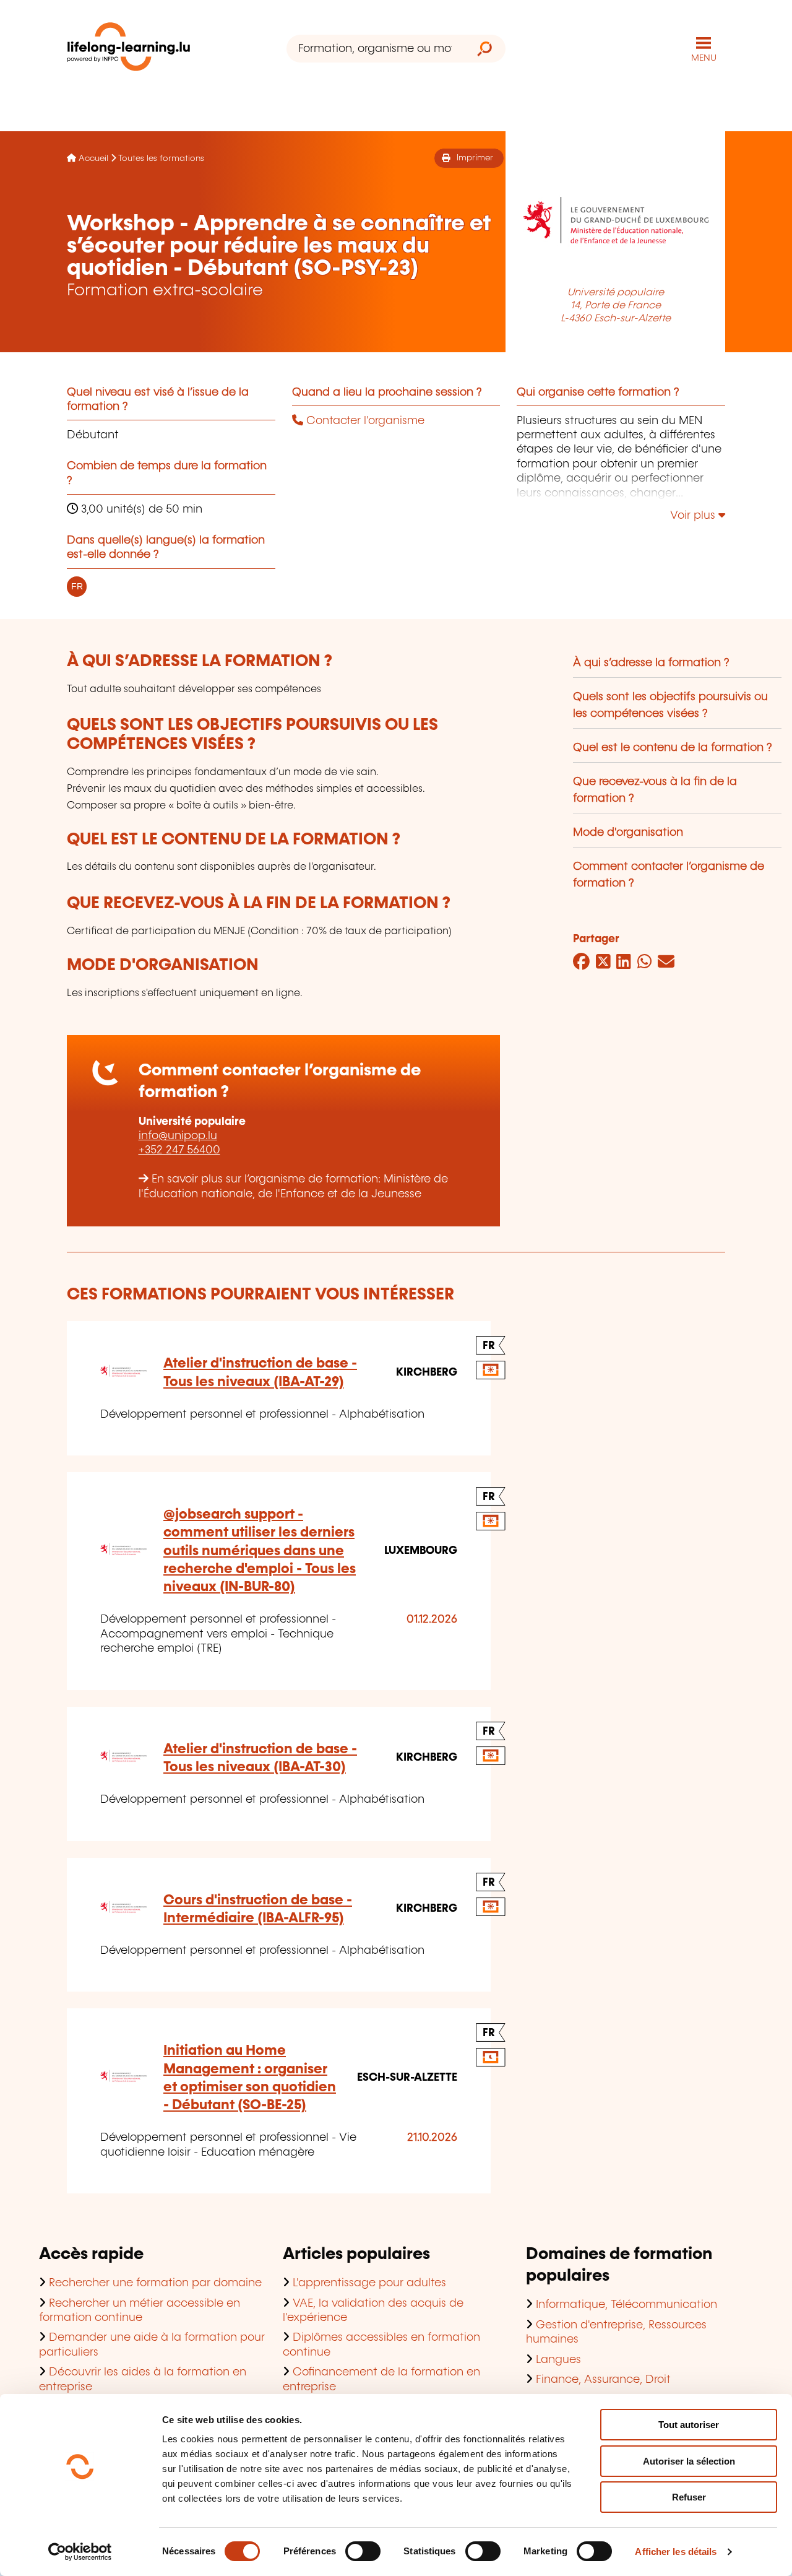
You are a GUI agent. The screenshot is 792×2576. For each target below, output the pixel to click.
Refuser (689, 2497)
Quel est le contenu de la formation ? (673, 748)
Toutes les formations (161, 158)
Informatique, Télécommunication (626, 2305)
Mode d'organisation (628, 833)
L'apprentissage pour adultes (369, 2283)
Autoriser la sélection (689, 2461)
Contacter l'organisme (364, 421)
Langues (558, 2360)
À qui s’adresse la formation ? (651, 663)
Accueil (93, 158)
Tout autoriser (689, 2425)
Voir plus (694, 516)
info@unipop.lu (178, 1136)
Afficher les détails (676, 2552)
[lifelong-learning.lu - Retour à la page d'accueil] (129, 49)
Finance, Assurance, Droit (603, 2380)
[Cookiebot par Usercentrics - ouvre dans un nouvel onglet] (80, 2552)
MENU (704, 58)
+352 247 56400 (179, 1150)
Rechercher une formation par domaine (155, 2283)
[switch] (363, 2551)
